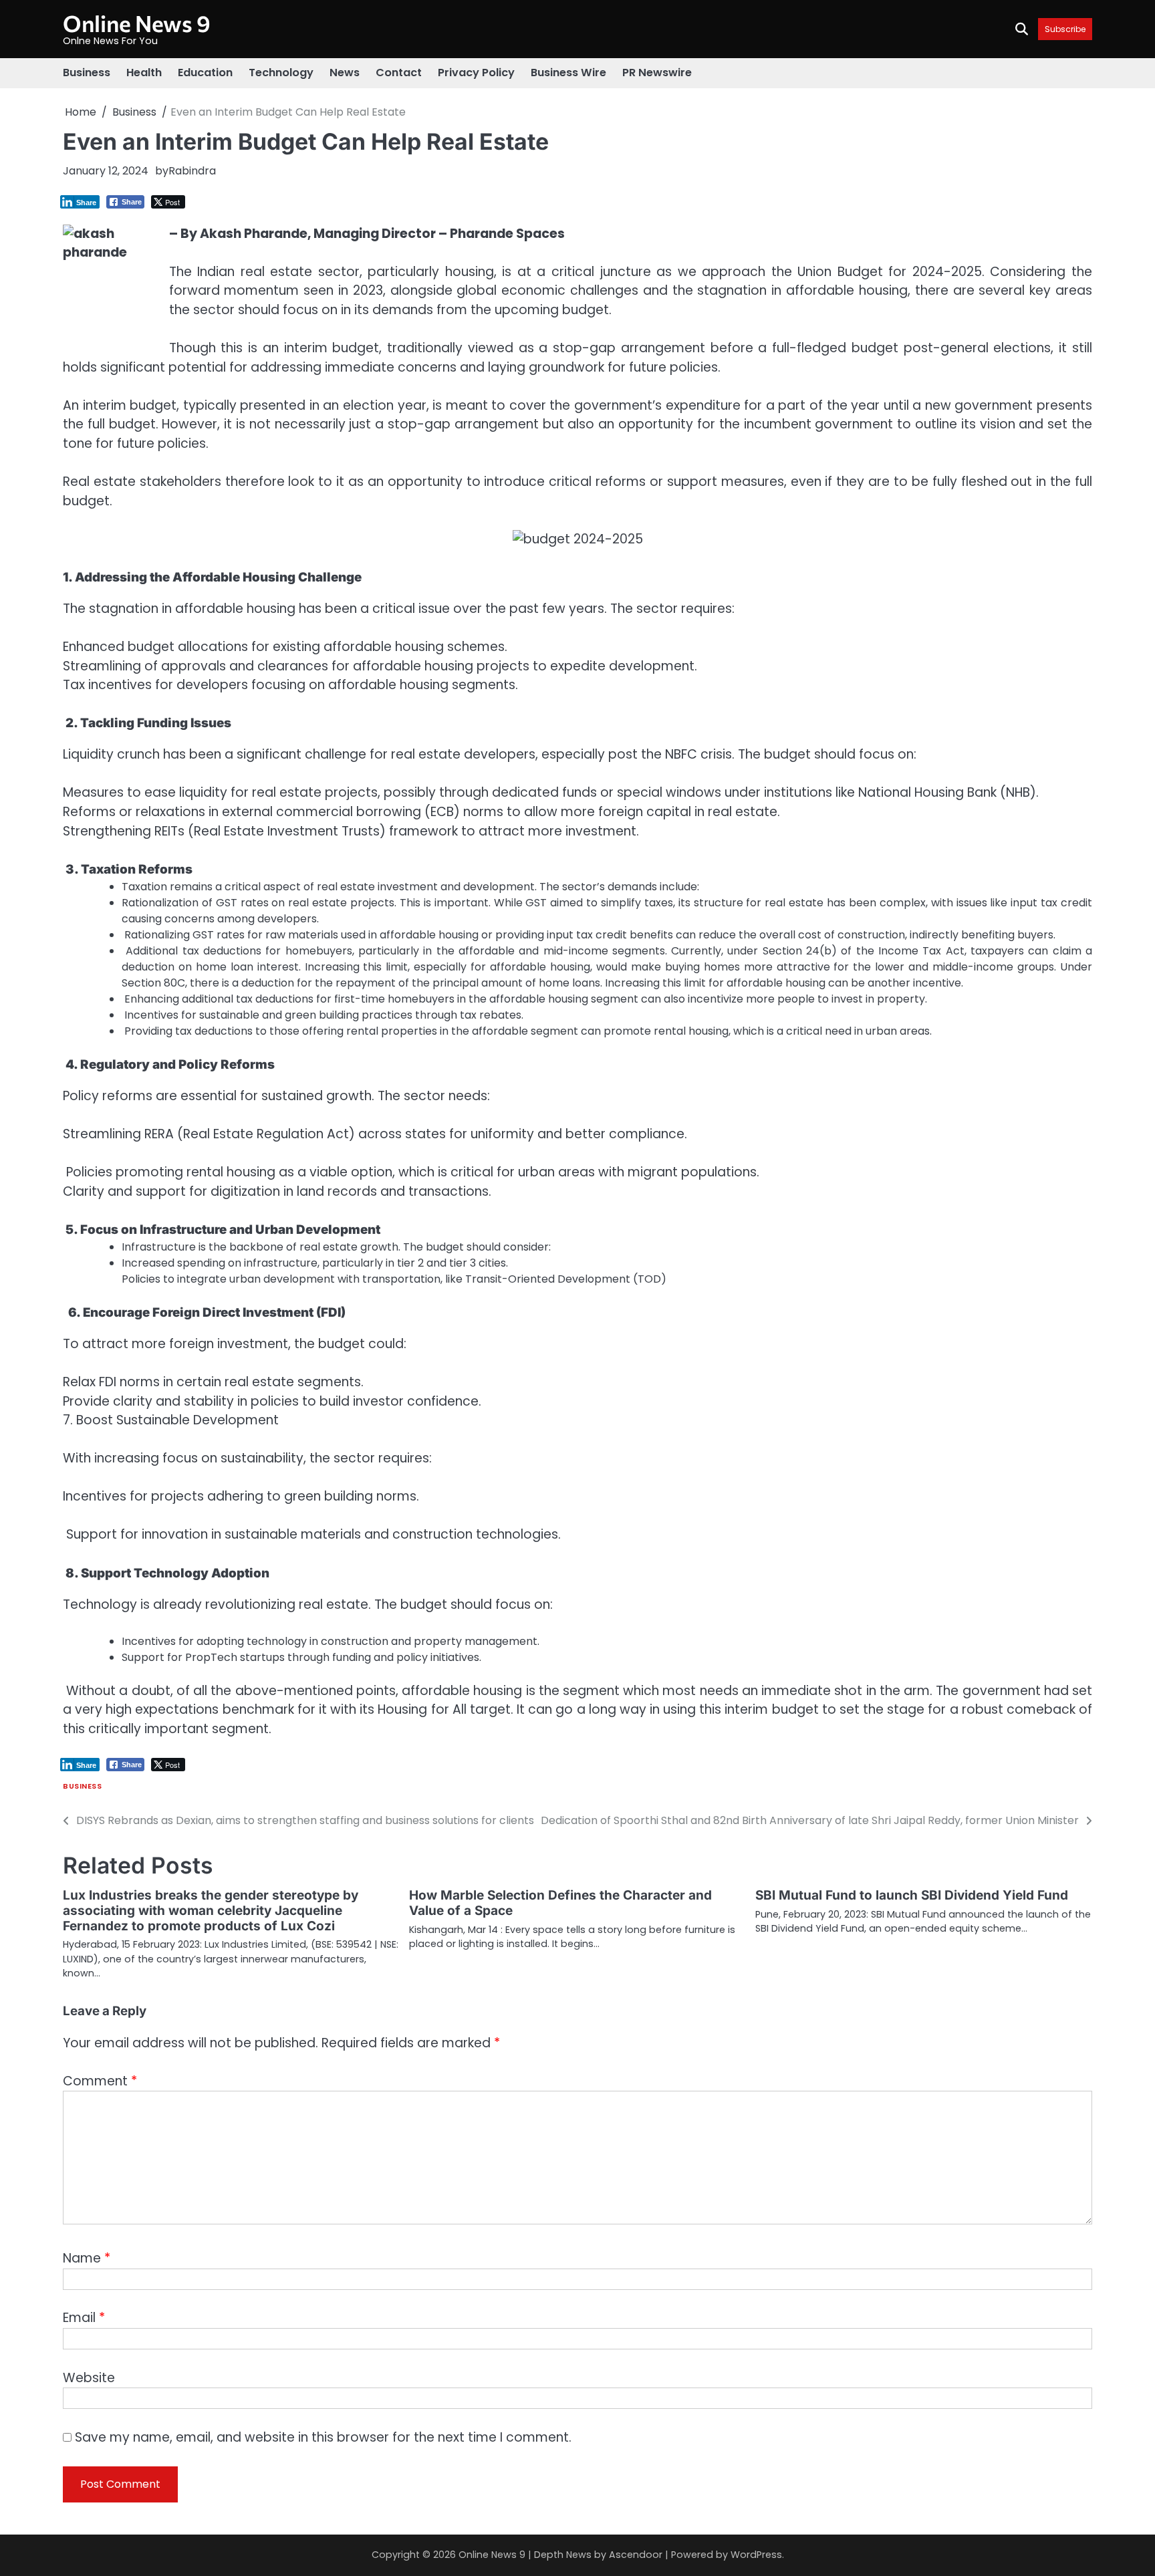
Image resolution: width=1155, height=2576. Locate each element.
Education (205, 73)
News (345, 73)
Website (89, 2378)
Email (84, 2318)
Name (87, 2258)
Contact (399, 73)
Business (87, 73)
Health (144, 73)
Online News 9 (137, 23)
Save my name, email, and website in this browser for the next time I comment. (323, 2437)
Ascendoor (636, 2555)
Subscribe (1065, 29)
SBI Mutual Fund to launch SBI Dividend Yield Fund (912, 1895)
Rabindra (192, 171)
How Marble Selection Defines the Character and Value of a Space (560, 1903)
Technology (281, 73)
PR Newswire (657, 73)
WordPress (756, 2555)
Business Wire (568, 73)
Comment (100, 2081)
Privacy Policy (476, 73)
